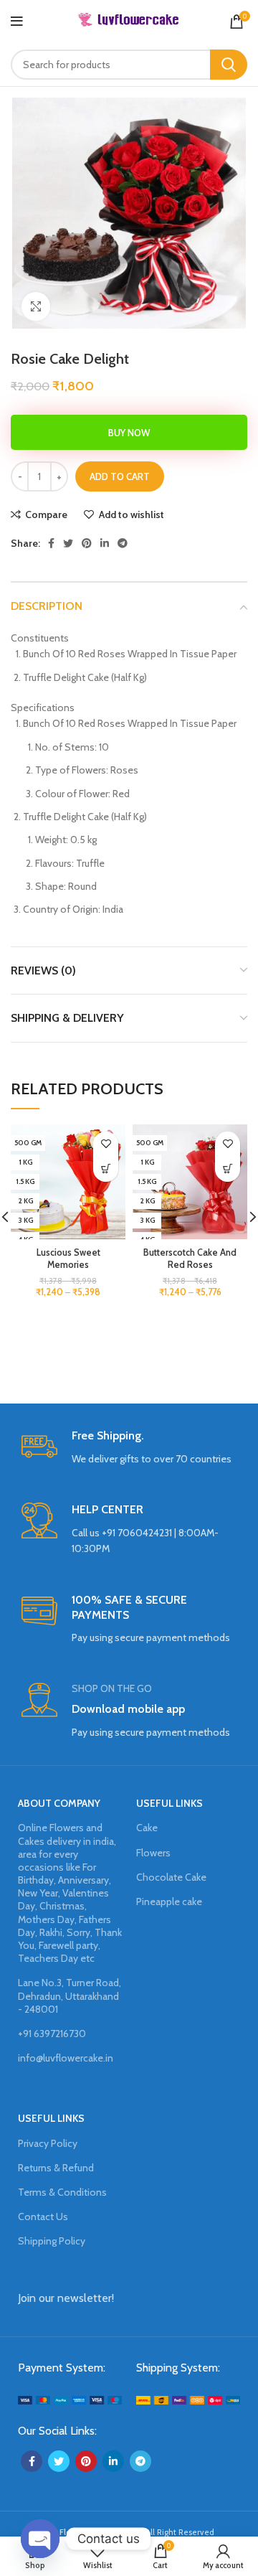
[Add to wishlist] (106, 1144)
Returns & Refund (56, 2168)
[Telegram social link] (123, 543)
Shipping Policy (52, 2241)
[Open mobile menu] (17, 22)
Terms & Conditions (62, 2192)
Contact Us (43, 2217)
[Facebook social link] (51, 543)
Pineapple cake (169, 1902)
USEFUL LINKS (169, 1803)
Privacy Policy (48, 2143)
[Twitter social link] (68, 543)
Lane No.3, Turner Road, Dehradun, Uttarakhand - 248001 (70, 1996)
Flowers (153, 1853)
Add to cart (120, 476)
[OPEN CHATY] (40, 2539)
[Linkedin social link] (105, 543)
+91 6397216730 (52, 2034)
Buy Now (129, 433)
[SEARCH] (229, 65)
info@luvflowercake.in (66, 2058)
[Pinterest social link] (87, 543)
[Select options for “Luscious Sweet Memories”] (106, 1169)
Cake (147, 1828)
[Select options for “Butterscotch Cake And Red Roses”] (228, 1169)
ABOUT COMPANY (59, 1803)
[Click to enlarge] (36, 306)
